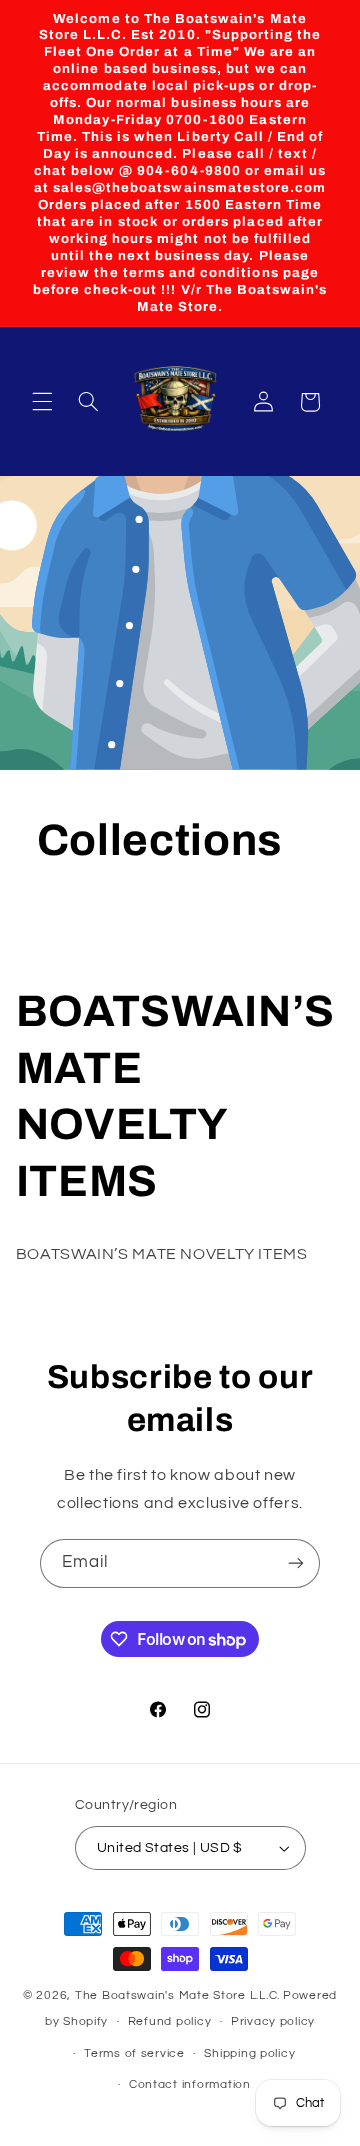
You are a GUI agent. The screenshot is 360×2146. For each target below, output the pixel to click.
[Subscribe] (296, 1563)
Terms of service (134, 2053)
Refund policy (170, 2021)
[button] (42, 402)
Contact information (190, 2084)
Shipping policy (249, 2053)
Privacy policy (273, 2021)
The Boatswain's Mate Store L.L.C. (177, 1995)
